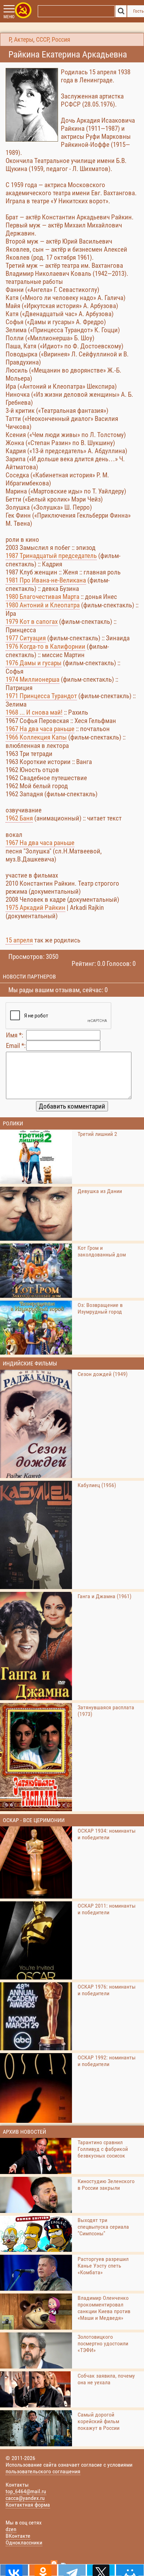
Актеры (24, 40)
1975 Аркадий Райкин (35, 908)
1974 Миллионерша (33, 679)
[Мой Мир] (130, 2570)
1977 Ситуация (26, 638)
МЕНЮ (9, 17)
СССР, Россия (53, 40)
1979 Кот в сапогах (32, 622)
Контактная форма (28, 2505)
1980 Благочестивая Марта (42, 597)
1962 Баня (19, 818)
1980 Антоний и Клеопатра (43, 605)
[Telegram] (72, 2570)
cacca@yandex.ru (25, 2498)
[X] (101, 2570)
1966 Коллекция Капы (36, 737)
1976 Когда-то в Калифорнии (45, 646)
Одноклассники (24, 2543)
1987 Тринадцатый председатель (51, 556)
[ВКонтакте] (14, 2570)
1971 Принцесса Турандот (41, 696)
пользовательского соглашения (43, 2471)
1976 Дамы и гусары (34, 663)
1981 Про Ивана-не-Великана (46, 580)
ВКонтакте (18, 2536)
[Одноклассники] (43, 2570)
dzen (11, 2529)
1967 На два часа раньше (40, 729)
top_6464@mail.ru (26, 2491)
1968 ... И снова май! (34, 712)
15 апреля (19, 940)
